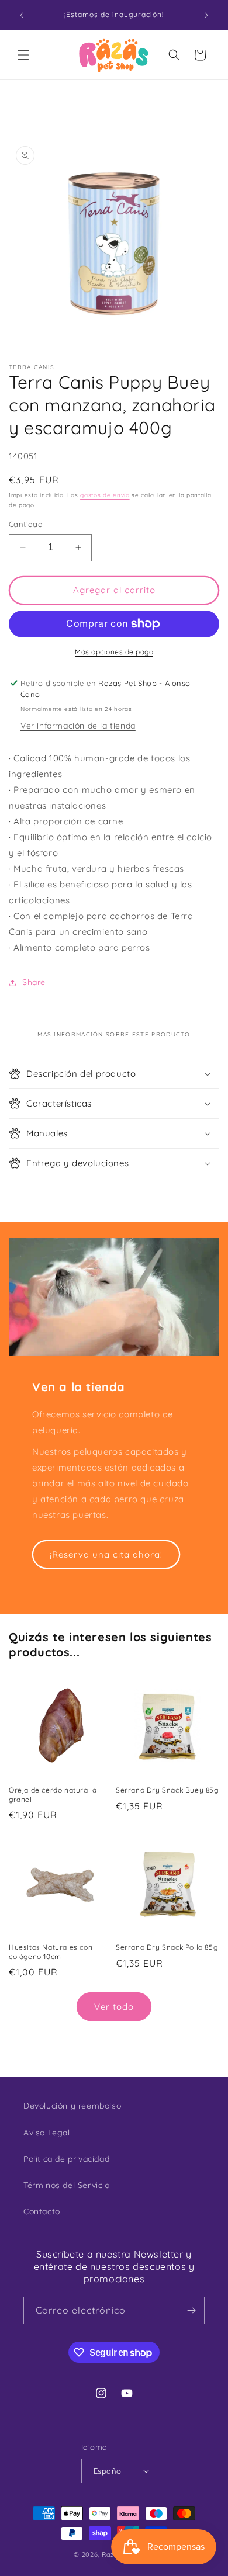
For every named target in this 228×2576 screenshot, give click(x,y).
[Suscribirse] (191, 2310)
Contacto (42, 2211)
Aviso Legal (47, 2133)
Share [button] (34, 982)
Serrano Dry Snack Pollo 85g (167, 1947)
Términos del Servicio (67, 2185)
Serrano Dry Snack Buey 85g (167, 1790)
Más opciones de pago (114, 652)
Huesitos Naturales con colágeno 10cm (51, 1952)
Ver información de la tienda (78, 726)
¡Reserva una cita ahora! (106, 1554)
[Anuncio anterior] (22, 15)
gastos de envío (105, 495)
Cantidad (26, 524)
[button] (23, 55)
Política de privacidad (66, 2159)
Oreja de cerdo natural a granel (53, 1795)
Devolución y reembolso (72, 2106)
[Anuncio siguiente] (206, 15)
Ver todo (114, 2007)
